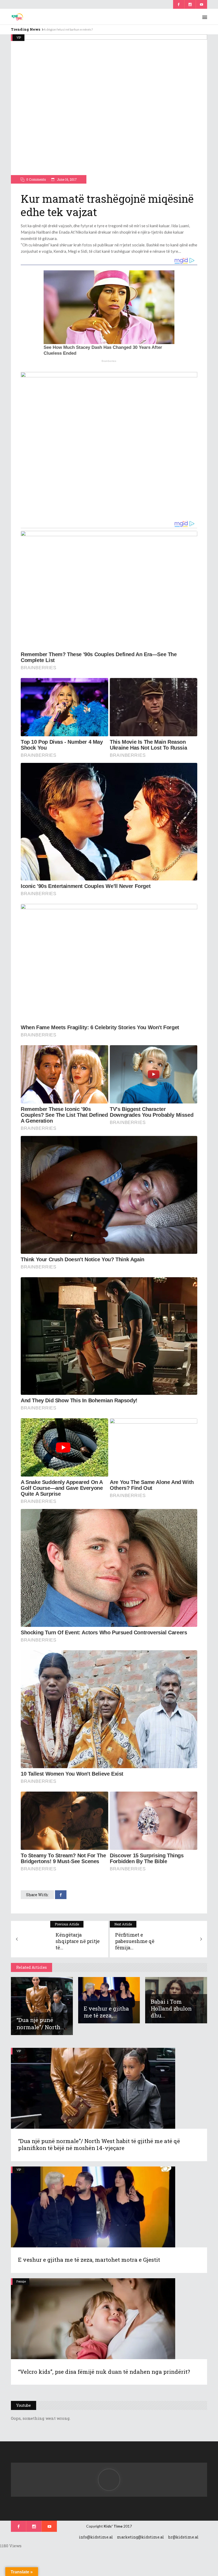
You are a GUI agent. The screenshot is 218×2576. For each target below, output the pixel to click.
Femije (21, 2281)
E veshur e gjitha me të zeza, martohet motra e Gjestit (89, 2260)
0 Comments (36, 179)
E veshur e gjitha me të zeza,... (106, 2012)
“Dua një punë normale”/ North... (40, 2023)
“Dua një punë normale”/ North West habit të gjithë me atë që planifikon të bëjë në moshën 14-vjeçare (99, 2144)
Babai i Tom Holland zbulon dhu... (171, 2008)
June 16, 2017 (66, 179)
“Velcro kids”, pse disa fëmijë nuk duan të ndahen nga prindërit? (104, 2372)
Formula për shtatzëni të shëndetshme (71, 29)
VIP (19, 37)
